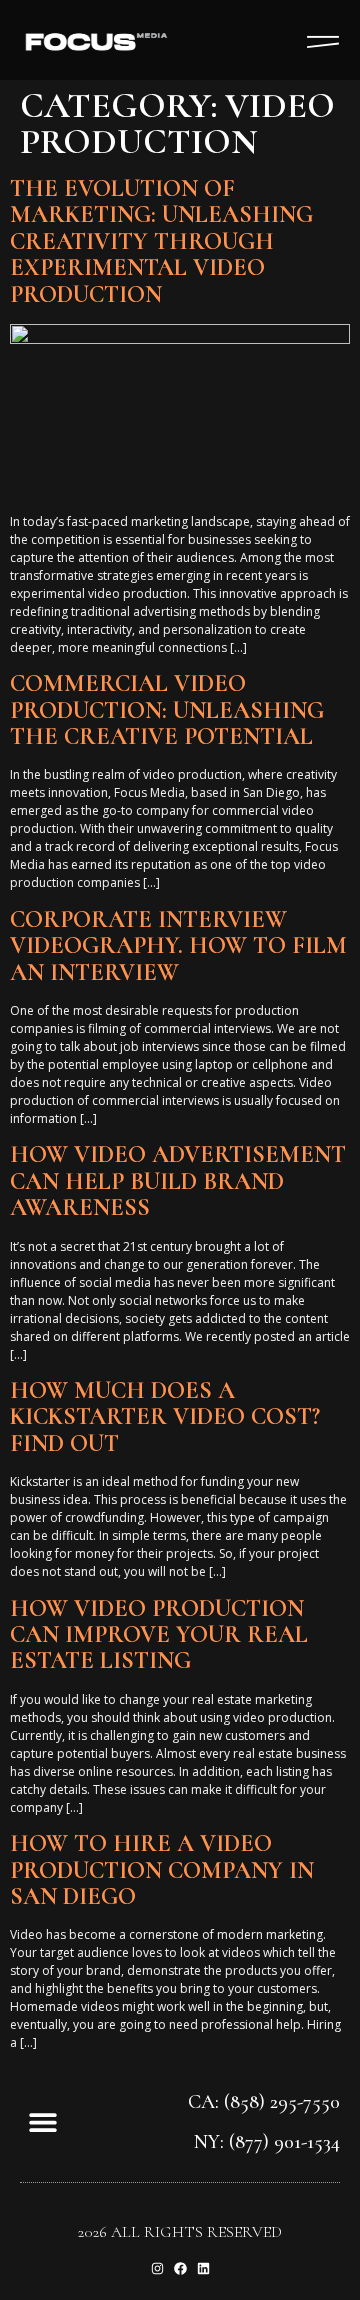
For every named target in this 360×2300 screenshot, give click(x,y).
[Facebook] (180, 2268)
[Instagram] (157, 2268)
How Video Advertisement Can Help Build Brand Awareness (178, 1181)
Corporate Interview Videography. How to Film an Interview (178, 946)
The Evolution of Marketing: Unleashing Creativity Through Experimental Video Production (161, 241)
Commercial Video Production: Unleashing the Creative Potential (167, 710)
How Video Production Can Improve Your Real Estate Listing (159, 1635)
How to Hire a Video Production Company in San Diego (162, 1870)
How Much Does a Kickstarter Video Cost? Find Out (165, 1417)
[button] (42, 2121)
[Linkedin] (203, 2268)
